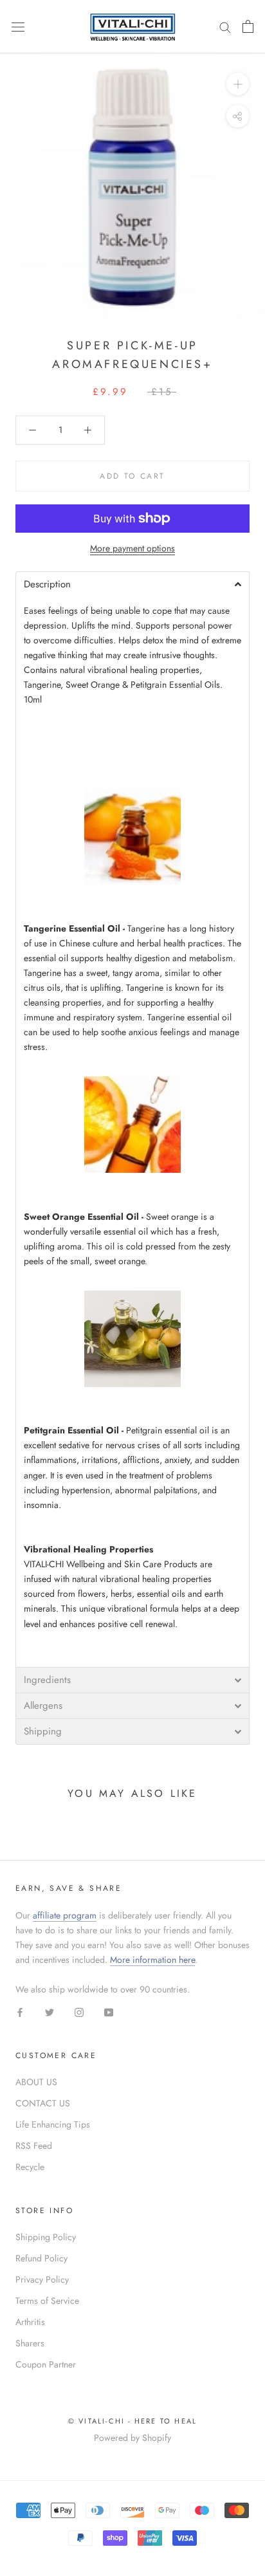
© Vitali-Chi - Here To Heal (132, 2421)
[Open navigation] (18, 26)
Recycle (30, 2167)
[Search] (225, 27)
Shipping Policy (46, 2237)
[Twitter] (50, 2011)
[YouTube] (109, 2011)
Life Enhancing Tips (53, 2124)
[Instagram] (79, 2011)
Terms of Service (47, 2301)
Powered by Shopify (132, 2438)
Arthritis (30, 2322)
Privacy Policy (42, 2279)
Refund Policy (41, 2258)
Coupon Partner (46, 2364)
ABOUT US (36, 2082)
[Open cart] (248, 26)
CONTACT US (43, 2103)
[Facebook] (20, 2011)
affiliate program (65, 1915)
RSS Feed (34, 2146)
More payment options (132, 548)
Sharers (30, 2343)
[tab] (132, 584)
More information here (152, 1960)
